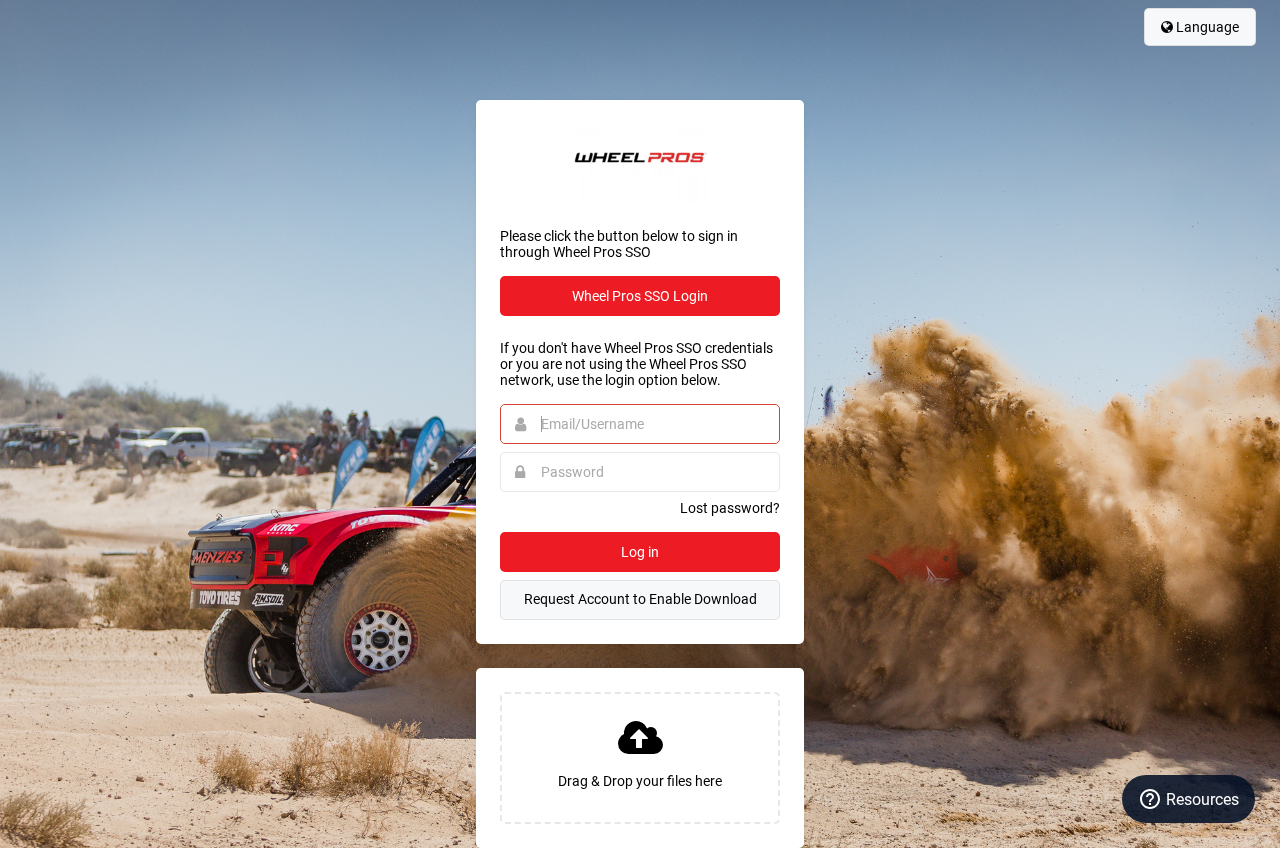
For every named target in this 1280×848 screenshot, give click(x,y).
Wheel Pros (640, 164)
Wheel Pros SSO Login (640, 296)
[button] (640, 758)
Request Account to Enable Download (640, 599)
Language (1206, 27)
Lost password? (730, 508)
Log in (640, 552)
